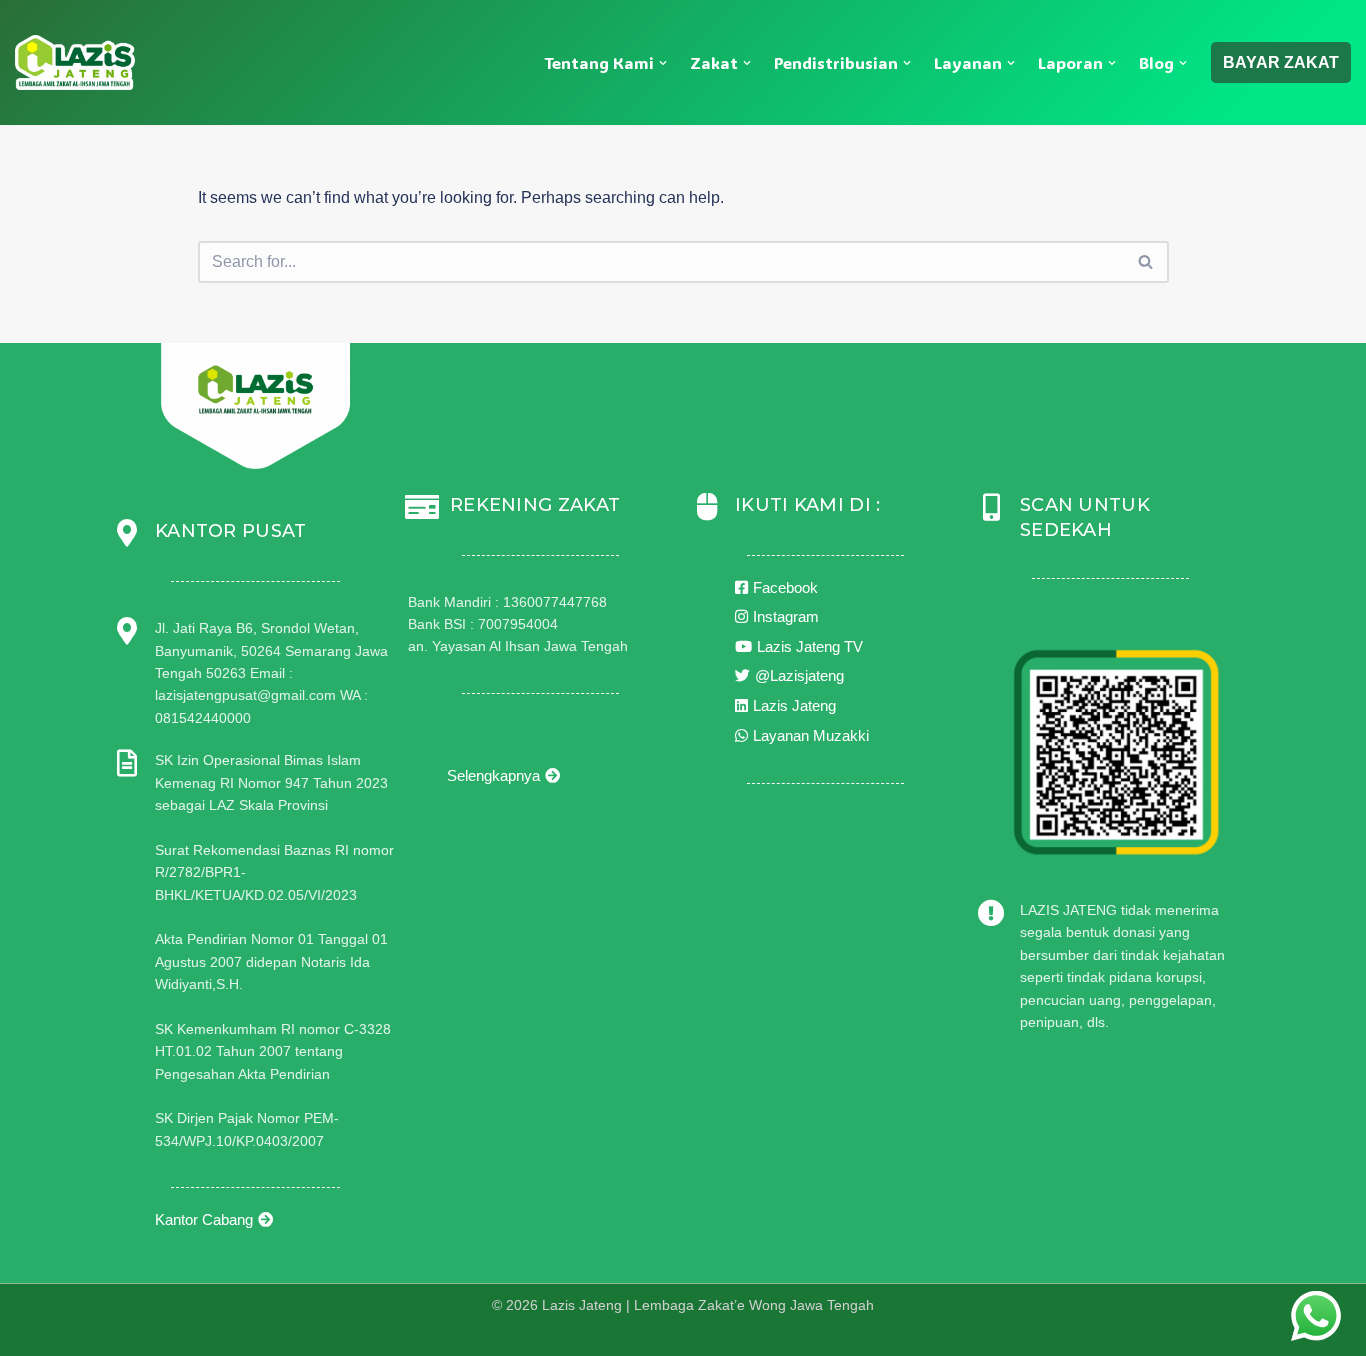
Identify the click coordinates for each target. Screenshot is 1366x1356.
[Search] (1146, 262)
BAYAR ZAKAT (1281, 62)
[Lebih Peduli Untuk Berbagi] (75, 62)
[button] (663, 63)
